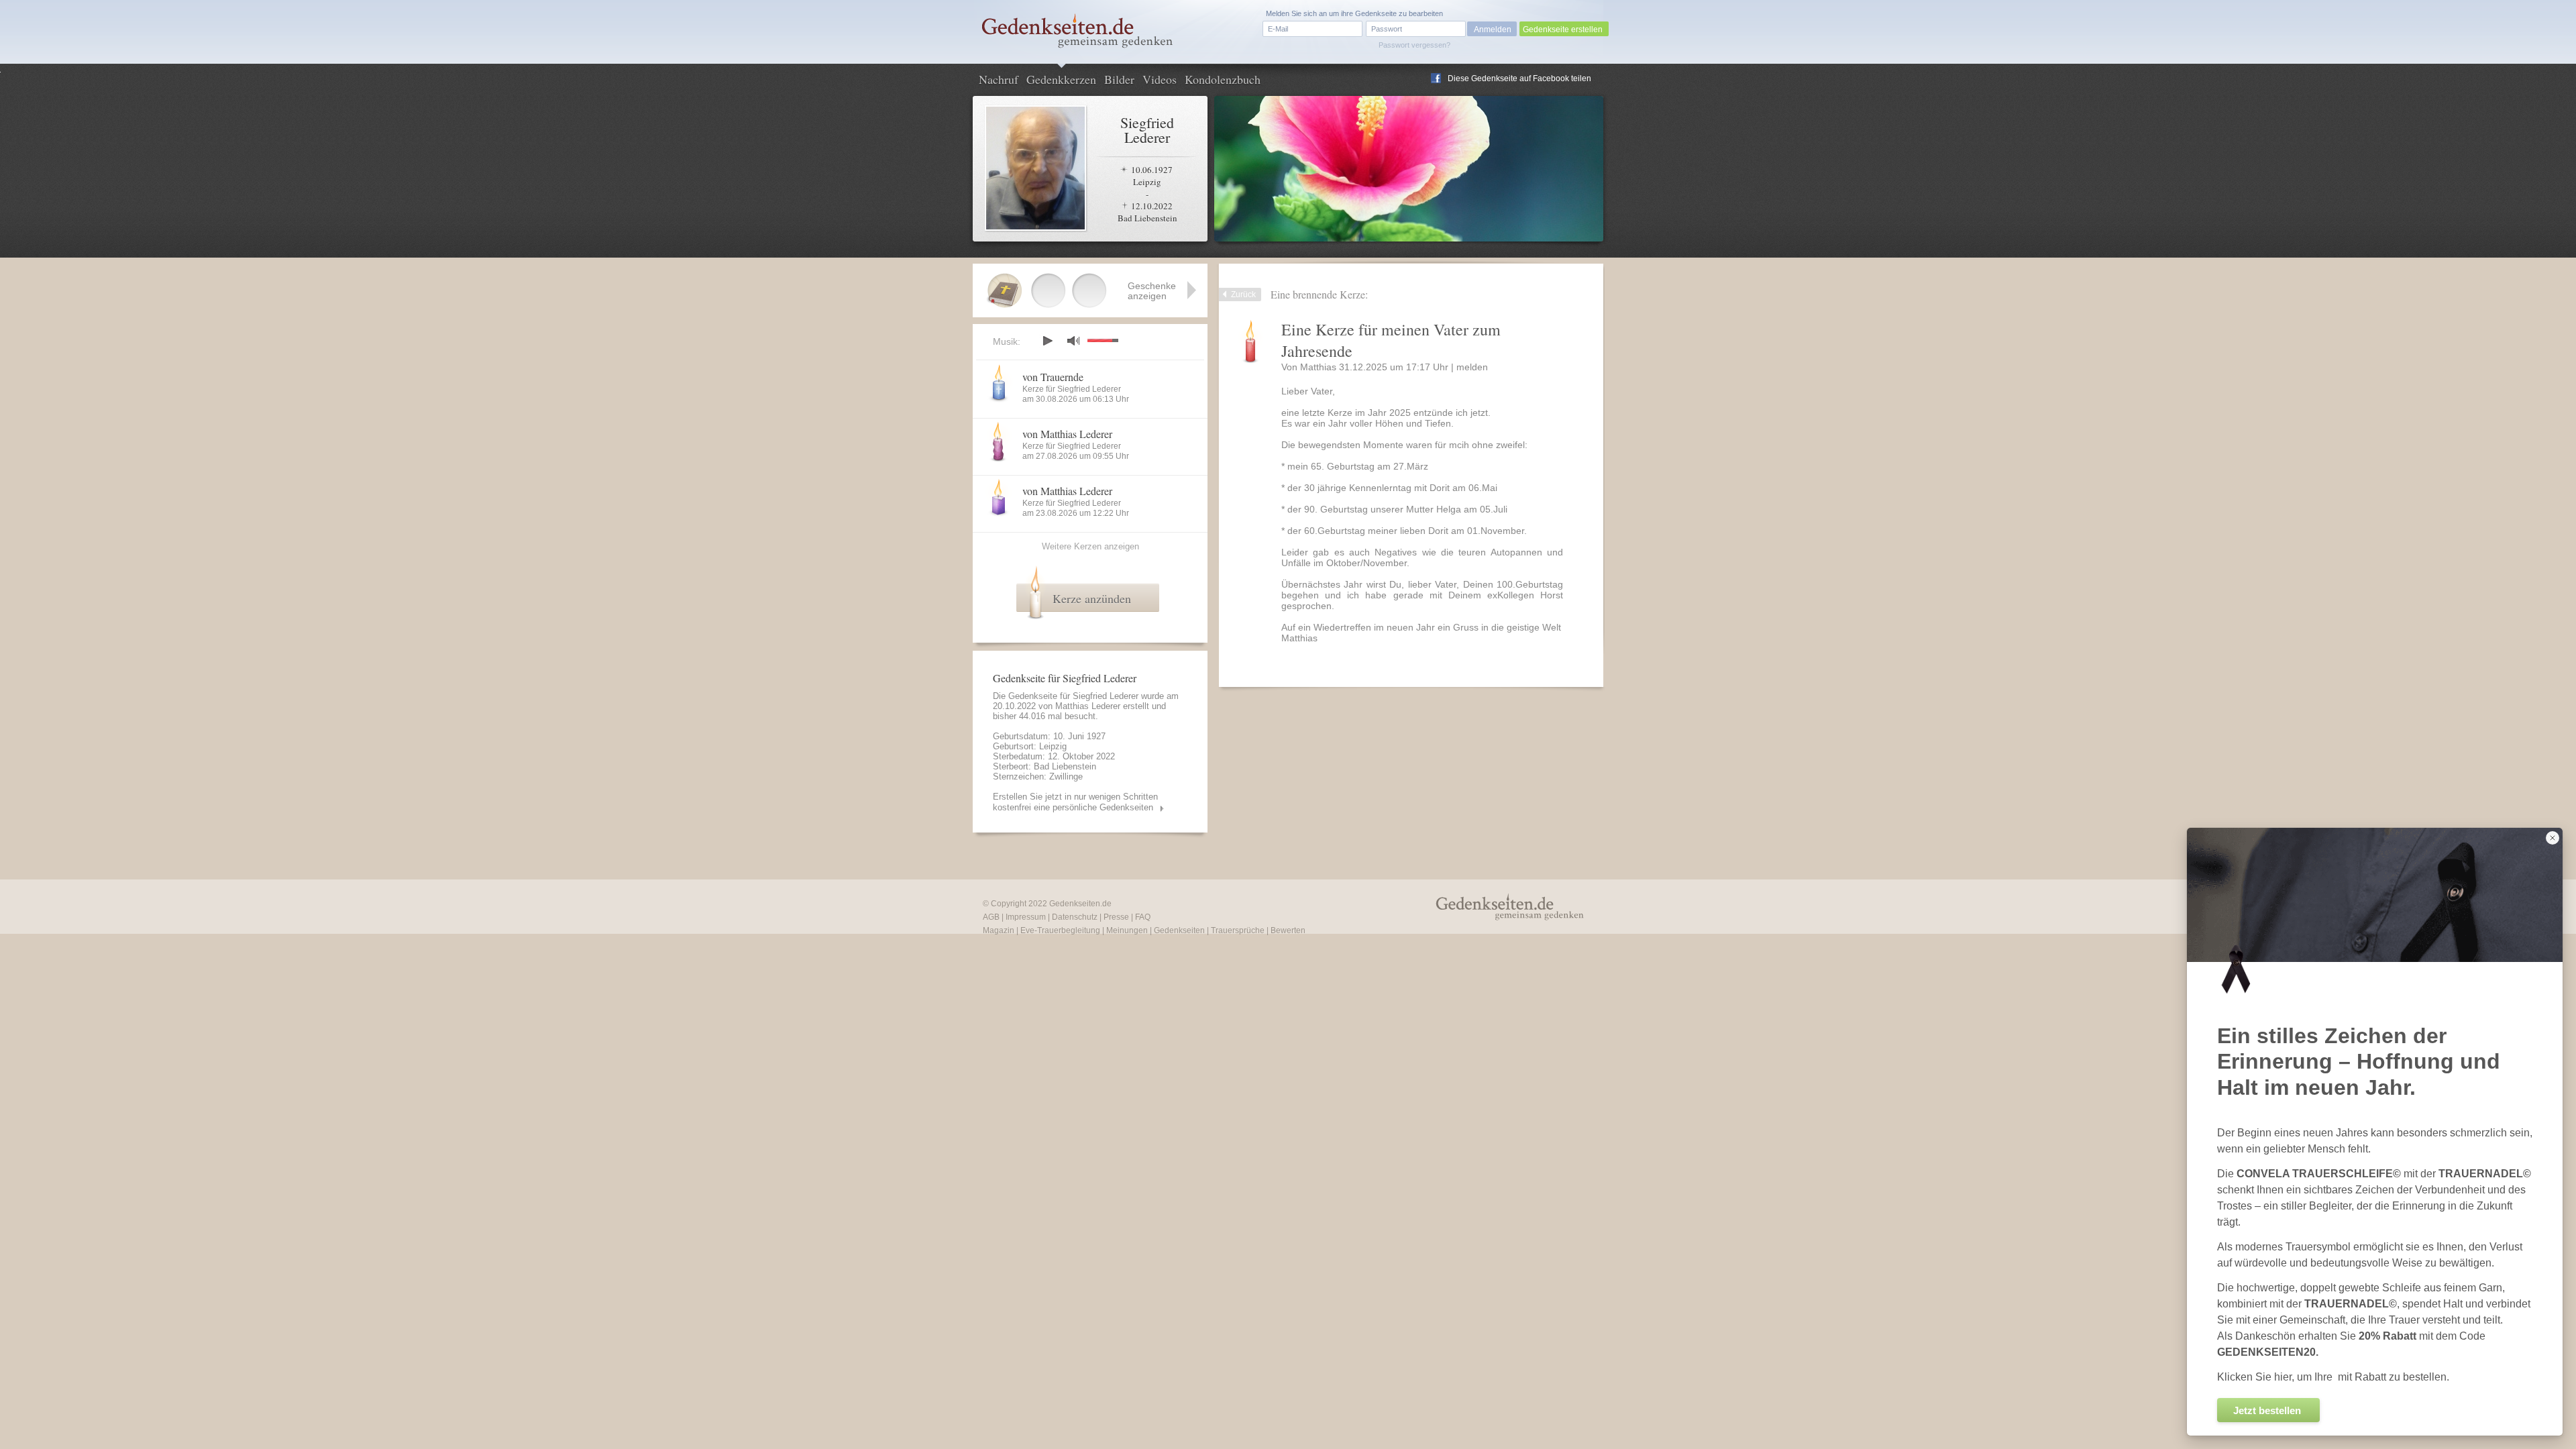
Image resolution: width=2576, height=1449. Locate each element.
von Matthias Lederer (1067, 434)
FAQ (1143, 917)
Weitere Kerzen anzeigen (1090, 546)
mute (1073, 340)
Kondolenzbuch (1223, 79)
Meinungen (1127, 930)
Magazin (999, 930)
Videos (1160, 79)
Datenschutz (1075, 917)
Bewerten (1288, 930)
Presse (1116, 917)
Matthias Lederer (1088, 706)
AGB (991, 917)
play (1047, 341)
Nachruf (999, 79)
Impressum (1026, 917)
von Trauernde (1053, 377)
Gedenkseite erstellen (1563, 30)
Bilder (1119, 79)
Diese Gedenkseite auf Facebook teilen (1519, 78)
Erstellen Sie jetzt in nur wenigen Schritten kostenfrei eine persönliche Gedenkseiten (1075, 802)
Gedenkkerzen (1061, 79)
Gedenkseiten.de (1080, 904)
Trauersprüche (1238, 930)
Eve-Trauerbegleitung (1060, 930)
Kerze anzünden (1092, 598)
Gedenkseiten (1179, 930)
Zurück (1243, 294)
